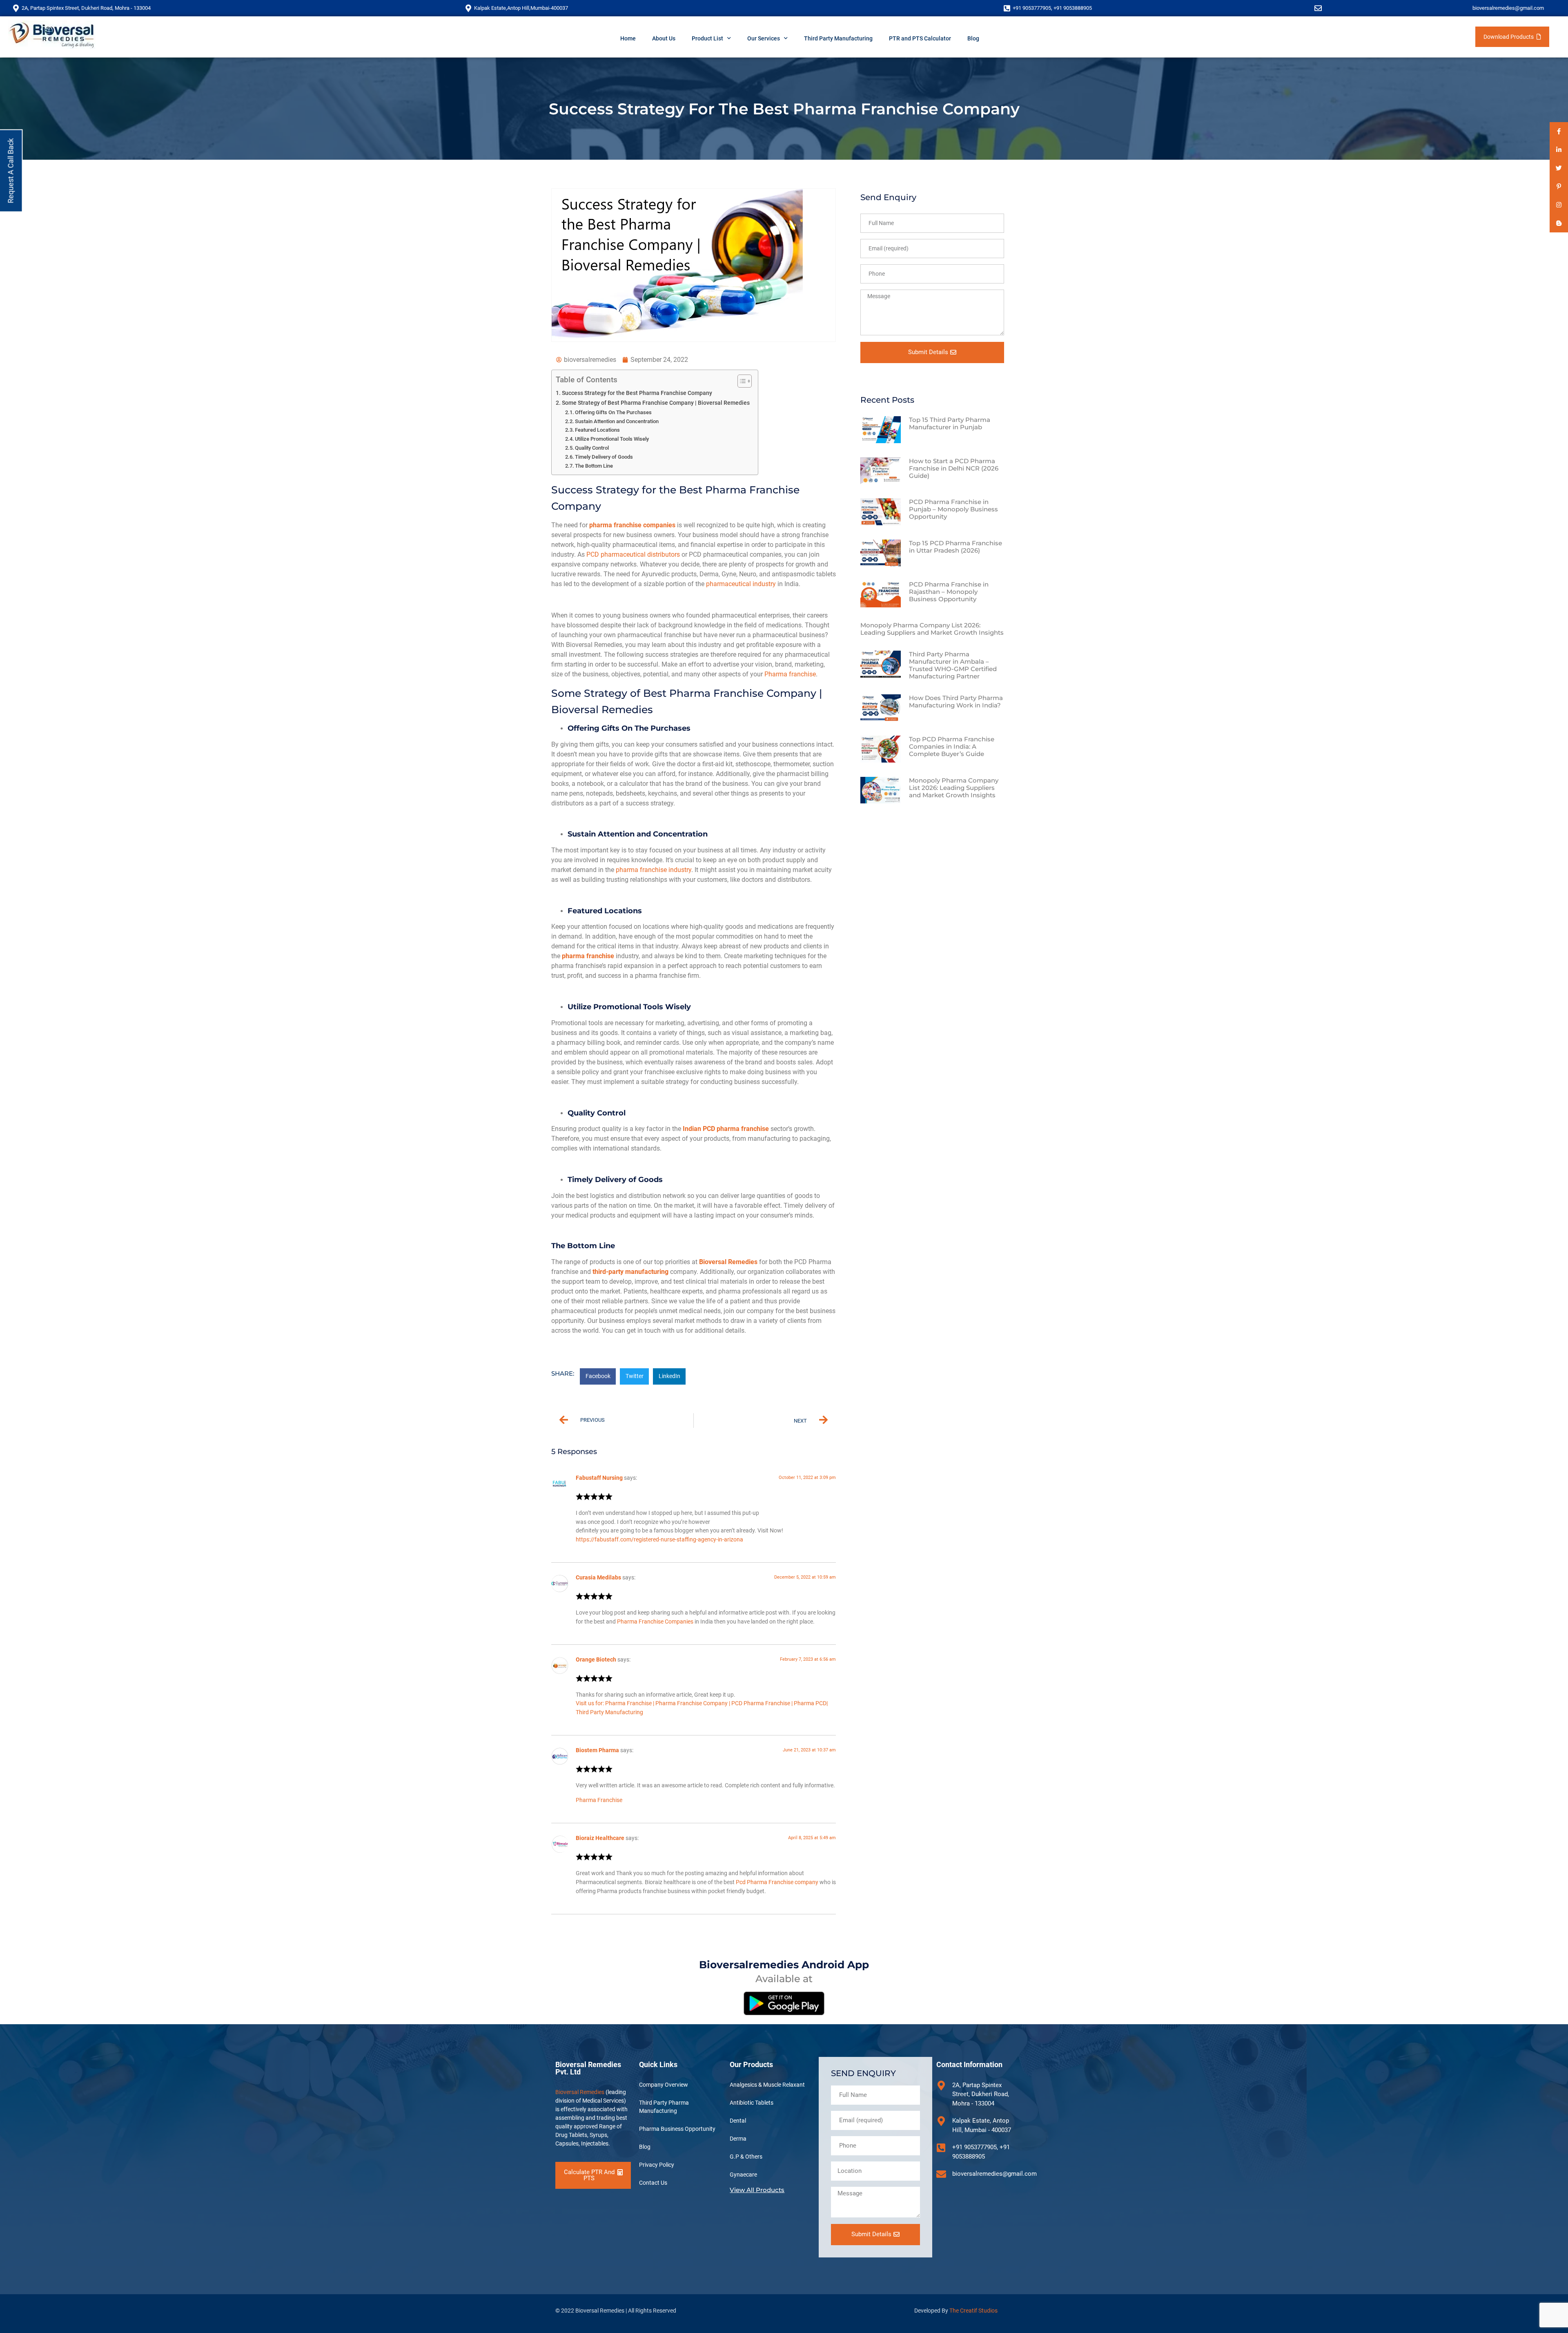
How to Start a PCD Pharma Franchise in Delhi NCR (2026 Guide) (954, 468)
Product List (707, 38)
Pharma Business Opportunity (677, 2129)
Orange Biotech (596, 1660)
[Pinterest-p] (1559, 186)
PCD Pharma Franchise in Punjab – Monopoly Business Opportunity (953, 509)
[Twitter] (1559, 168)
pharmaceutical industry (741, 584)
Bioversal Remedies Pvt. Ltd (588, 2068)
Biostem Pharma (597, 1750)
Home (628, 38)
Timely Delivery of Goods (604, 457)
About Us (664, 38)
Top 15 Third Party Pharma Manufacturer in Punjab (950, 423)
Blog (973, 38)
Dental (738, 2121)
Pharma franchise (790, 674)
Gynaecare (743, 2175)
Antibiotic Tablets (752, 2103)
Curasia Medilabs (598, 1578)
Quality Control (592, 448)
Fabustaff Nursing (599, 1478)
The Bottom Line (594, 466)
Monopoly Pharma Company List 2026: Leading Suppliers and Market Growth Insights (932, 629)
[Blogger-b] (1559, 223)
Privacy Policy (657, 2165)
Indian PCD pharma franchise (726, 1129)
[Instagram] (1559, 205)
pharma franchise (588, 956)
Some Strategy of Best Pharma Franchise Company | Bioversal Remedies (656, 403)
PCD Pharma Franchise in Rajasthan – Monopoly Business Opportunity (949, 592)
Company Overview (664, 2085)
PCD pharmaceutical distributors (633, 554)
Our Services (764, 38)
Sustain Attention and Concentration (617, 421)
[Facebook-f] (1559, 131)
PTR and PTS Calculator (920, 38)
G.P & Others (746, 2157)
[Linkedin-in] (1559, 150)
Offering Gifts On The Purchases (613, 412)
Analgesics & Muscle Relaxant (767, 2085)
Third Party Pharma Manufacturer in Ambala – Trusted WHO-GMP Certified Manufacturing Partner (953, 665)
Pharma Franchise (599, 1800)
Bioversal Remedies (728, 1262)
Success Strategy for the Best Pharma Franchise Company (637, 393)
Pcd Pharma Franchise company (777, 1882)
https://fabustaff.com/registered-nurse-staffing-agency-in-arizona (659, 1540)
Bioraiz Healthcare (600, 1838)
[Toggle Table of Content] (741, 381)
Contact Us (653, 2183)
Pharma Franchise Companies (656, 1622)
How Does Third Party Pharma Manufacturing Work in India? (956, 701)
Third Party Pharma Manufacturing (664, 2107)
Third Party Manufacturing (838, 38)
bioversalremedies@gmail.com (1508, 8)
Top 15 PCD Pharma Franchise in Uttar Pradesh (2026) (955, 547)
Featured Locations (597, 430)
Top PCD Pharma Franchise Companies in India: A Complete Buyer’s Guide (952, 746)
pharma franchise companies (632, 525)
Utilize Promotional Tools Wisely (612, 439)
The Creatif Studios (973, 2311)
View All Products (757, 2190)
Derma (738, 2139)
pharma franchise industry (654, 870)
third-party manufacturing (630, 1272)
